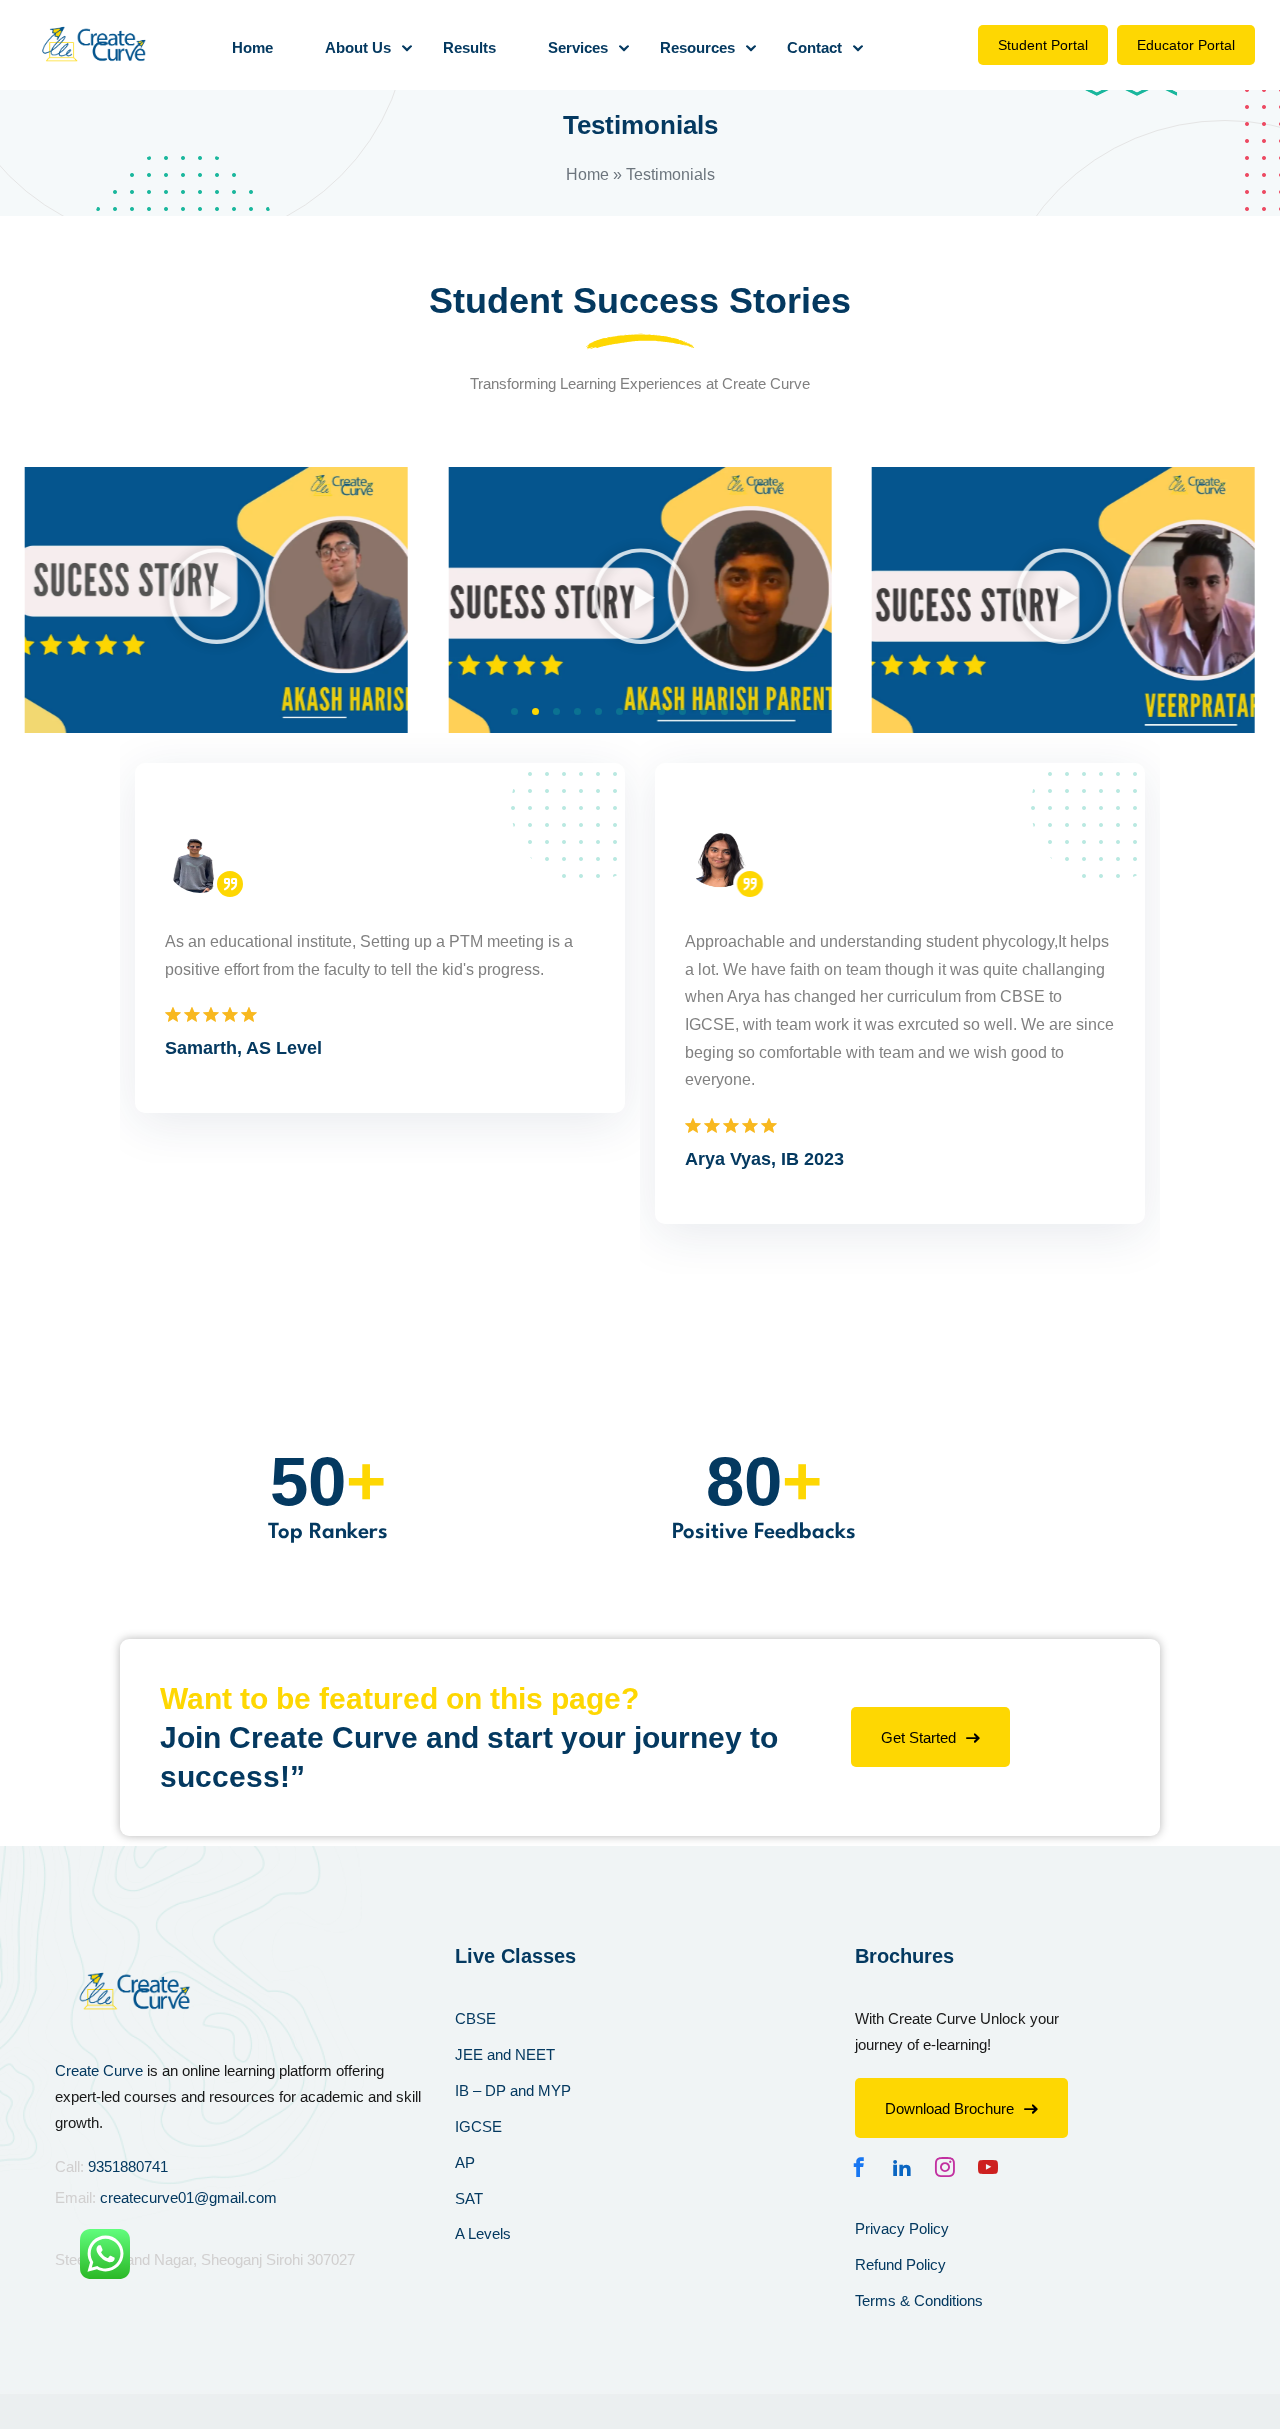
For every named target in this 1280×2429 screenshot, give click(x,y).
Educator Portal (1186, 45)
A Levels (483, 2233)
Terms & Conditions (919, 2300)
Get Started (918, 1737)
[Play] (216, 600)
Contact (814, 47)
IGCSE (478, 2126)
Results (469, 47)
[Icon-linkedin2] (907, 2167)
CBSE (475, 2018)
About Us (358, 47)
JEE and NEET (505, 2054)
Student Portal (1043, 45)
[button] (514, 711)
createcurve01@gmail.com (188, 2197)
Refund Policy (900, 2264)
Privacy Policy (902, 2228)
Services (578, 47)
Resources (697, 47)
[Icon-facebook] (864, 2167)
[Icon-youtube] (993, 2167)
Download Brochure (949, 2108)
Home (252, 47)
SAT (469, 2198)
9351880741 (128, 2166)
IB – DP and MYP (513, 2090)
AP (465, 2162)
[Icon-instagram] (950, 2167)
